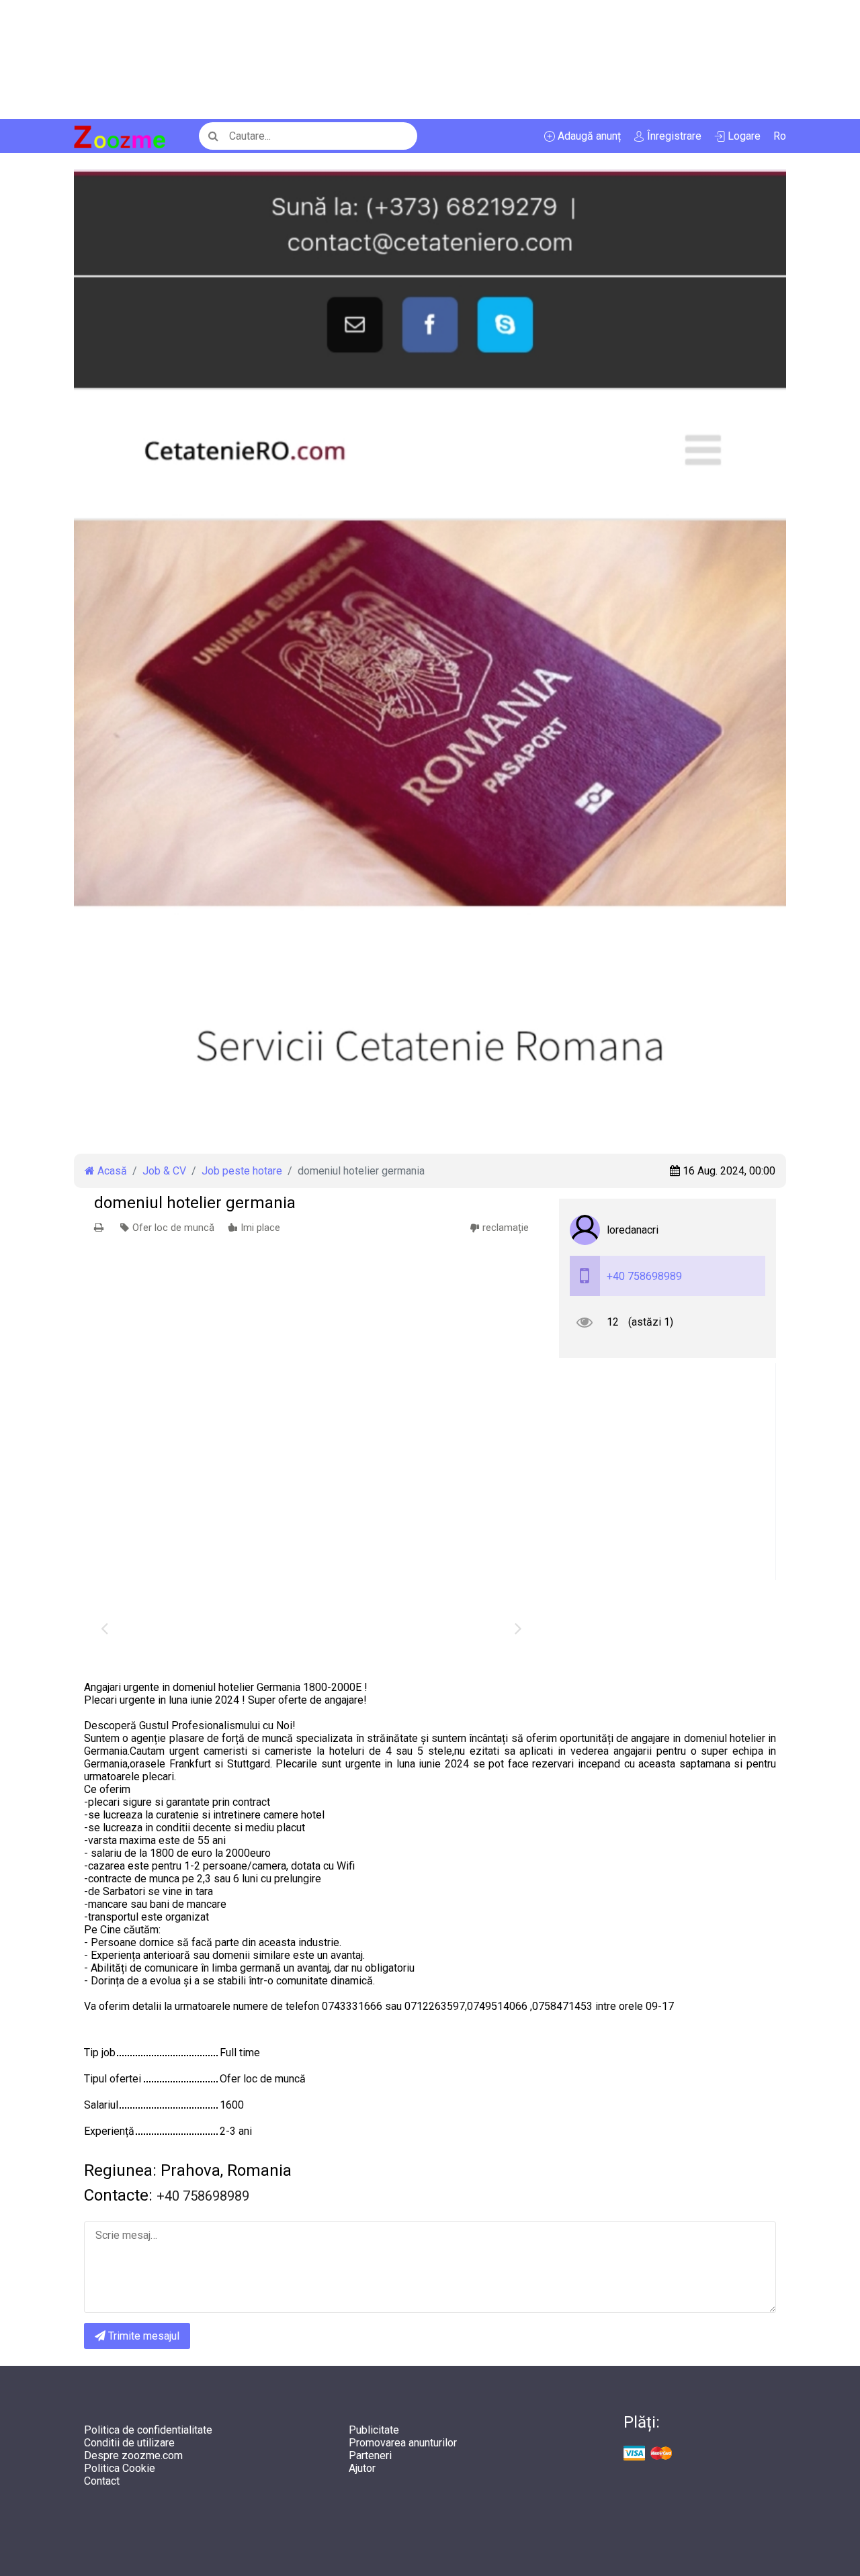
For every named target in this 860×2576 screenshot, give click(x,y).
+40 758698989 (644, 1276)
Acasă (111, 1171)
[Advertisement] (403, 59)
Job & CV (164, 1171)
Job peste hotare (242, 1171)
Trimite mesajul (142, 2336)
